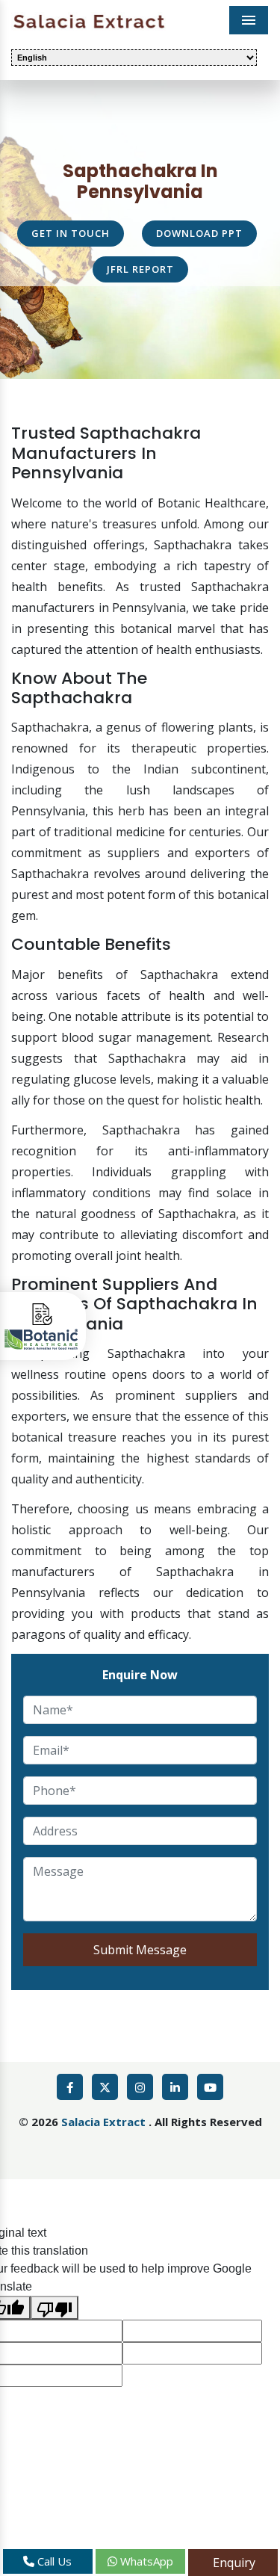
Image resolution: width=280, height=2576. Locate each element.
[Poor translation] (55, 2308)
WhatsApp (145, 2561)
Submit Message (140, 1950)
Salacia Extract (105, 2122)
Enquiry (233, 2563)
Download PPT (199, 233)
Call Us (53, 2561)
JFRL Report (140, 269)
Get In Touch (71, 233)
